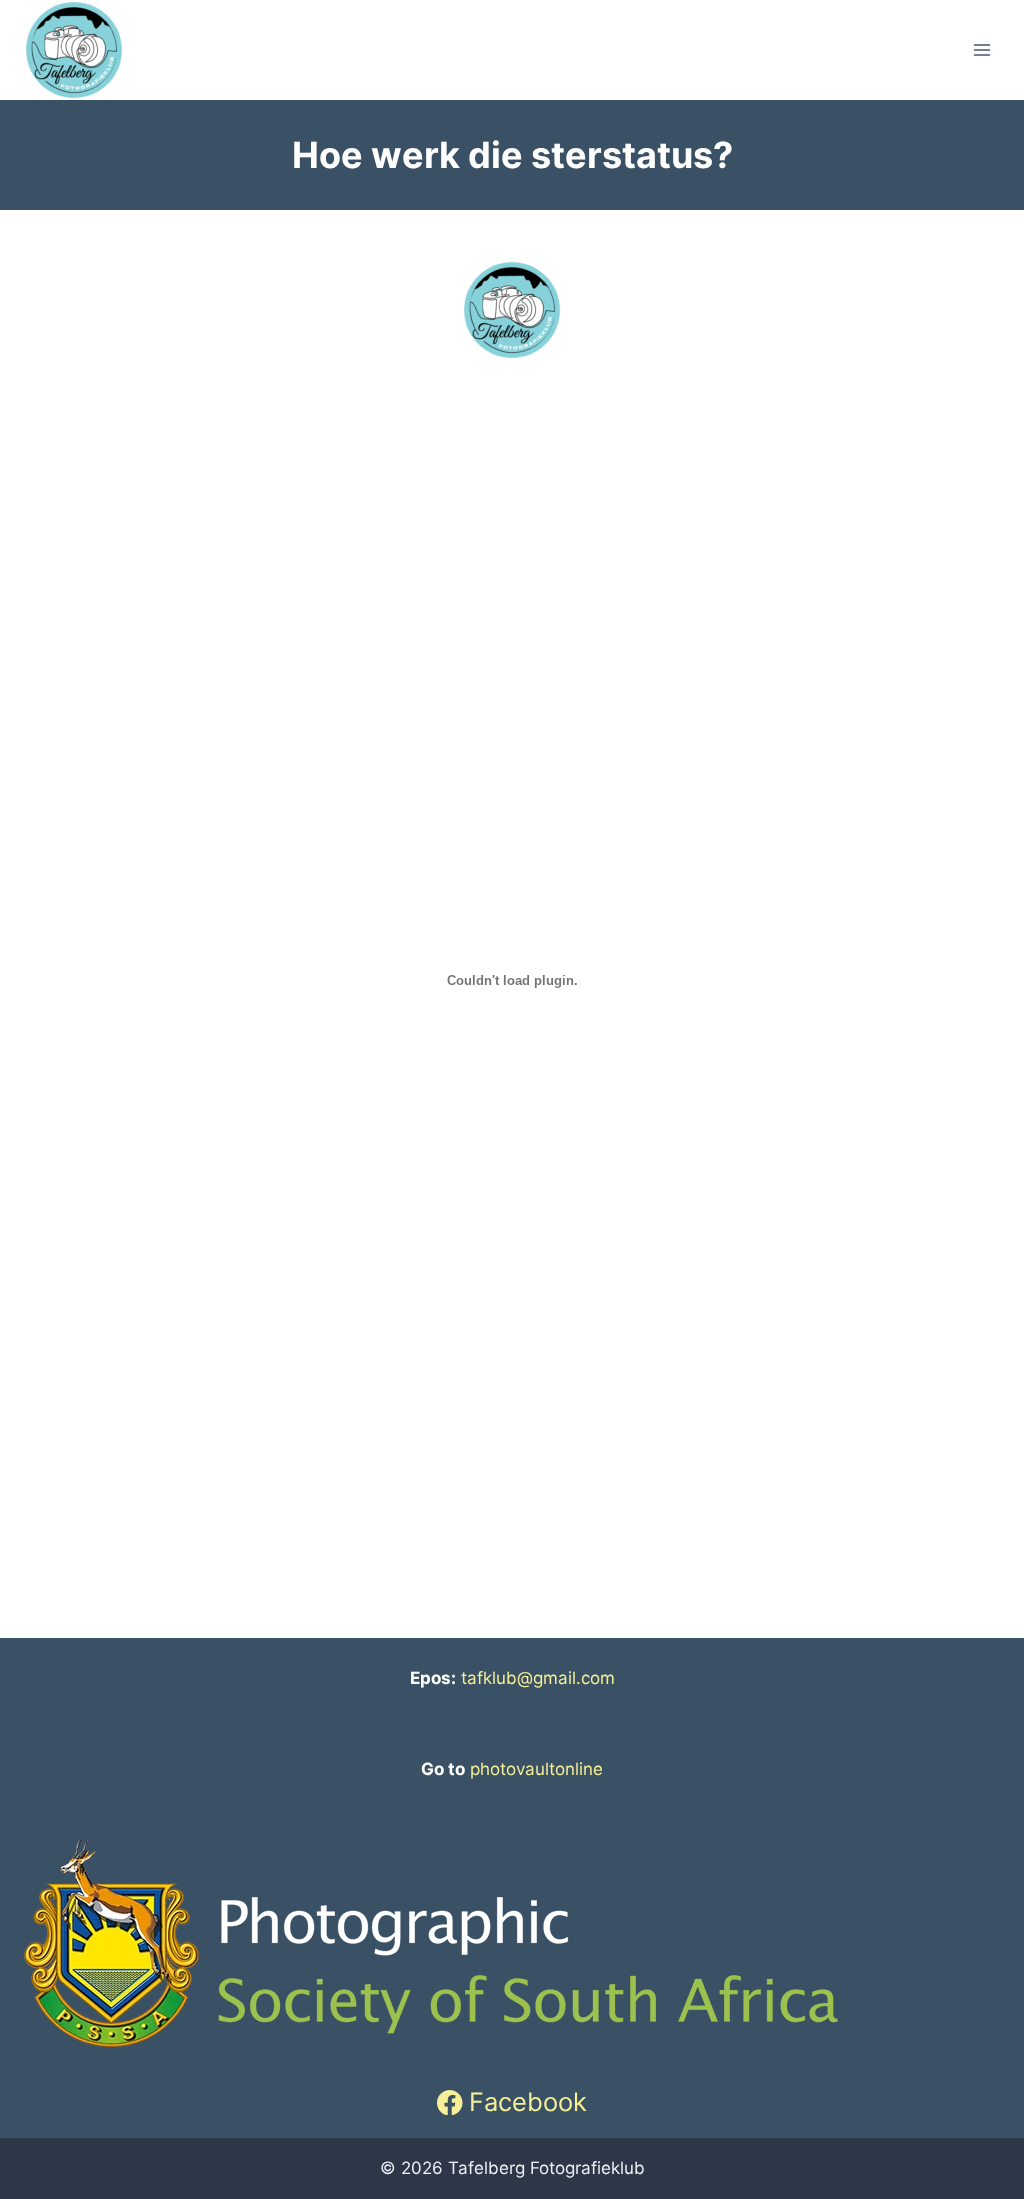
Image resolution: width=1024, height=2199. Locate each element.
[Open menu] (981, 49)
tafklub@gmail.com (538, 1678)
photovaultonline (536, 1769)
